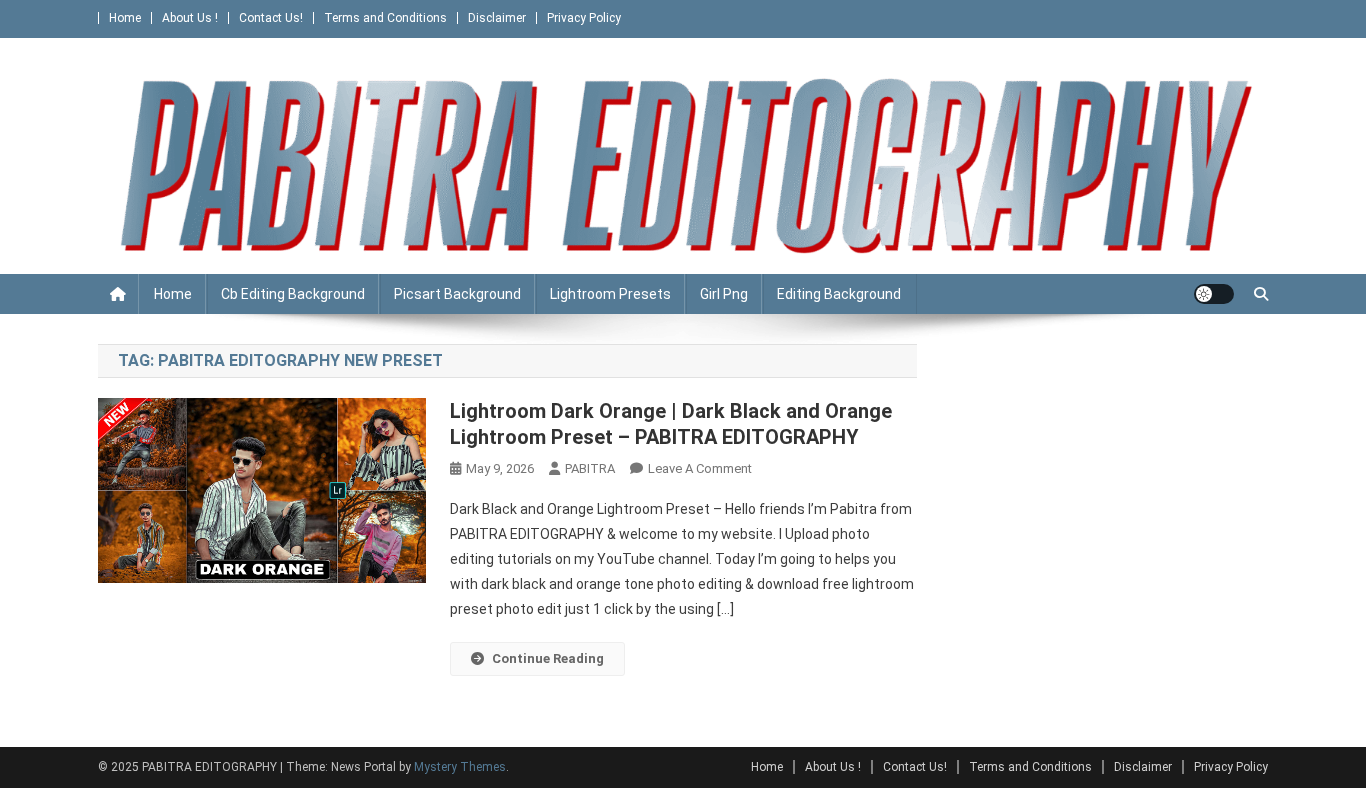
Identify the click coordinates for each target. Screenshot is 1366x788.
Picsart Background (457, 294)
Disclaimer (497, 18)
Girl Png (724, 294)
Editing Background (839, 294)
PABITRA (590, 468)
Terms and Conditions (385, 18)
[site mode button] (1214, 294)
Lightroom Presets (610, 294)
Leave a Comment (700, 468)
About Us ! (190, 18)
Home (125, 18)
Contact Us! (271, 18)
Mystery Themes (460, 767)
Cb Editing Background (293, 294)
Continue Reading (548, 658)
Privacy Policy (584, 18)
